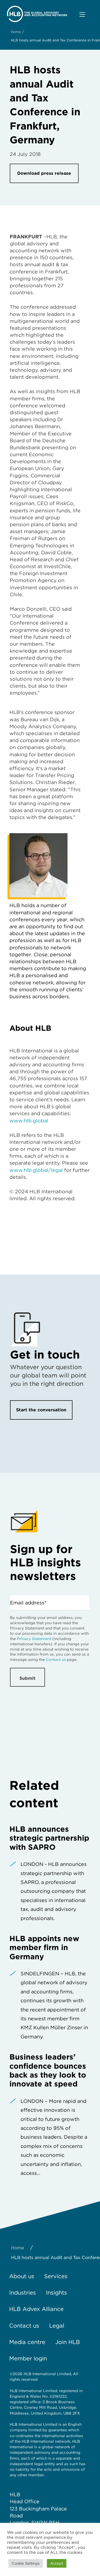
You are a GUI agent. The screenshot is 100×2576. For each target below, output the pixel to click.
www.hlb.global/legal (36, 1170)
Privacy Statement (34, 1639)
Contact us (56, 1659)
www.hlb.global (29, 1121)
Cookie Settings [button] (26, 2563)
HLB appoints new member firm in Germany (44, 1947)
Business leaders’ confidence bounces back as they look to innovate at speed (48, 2070)
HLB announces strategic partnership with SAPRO (49, 1838)
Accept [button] (57, 2563)
